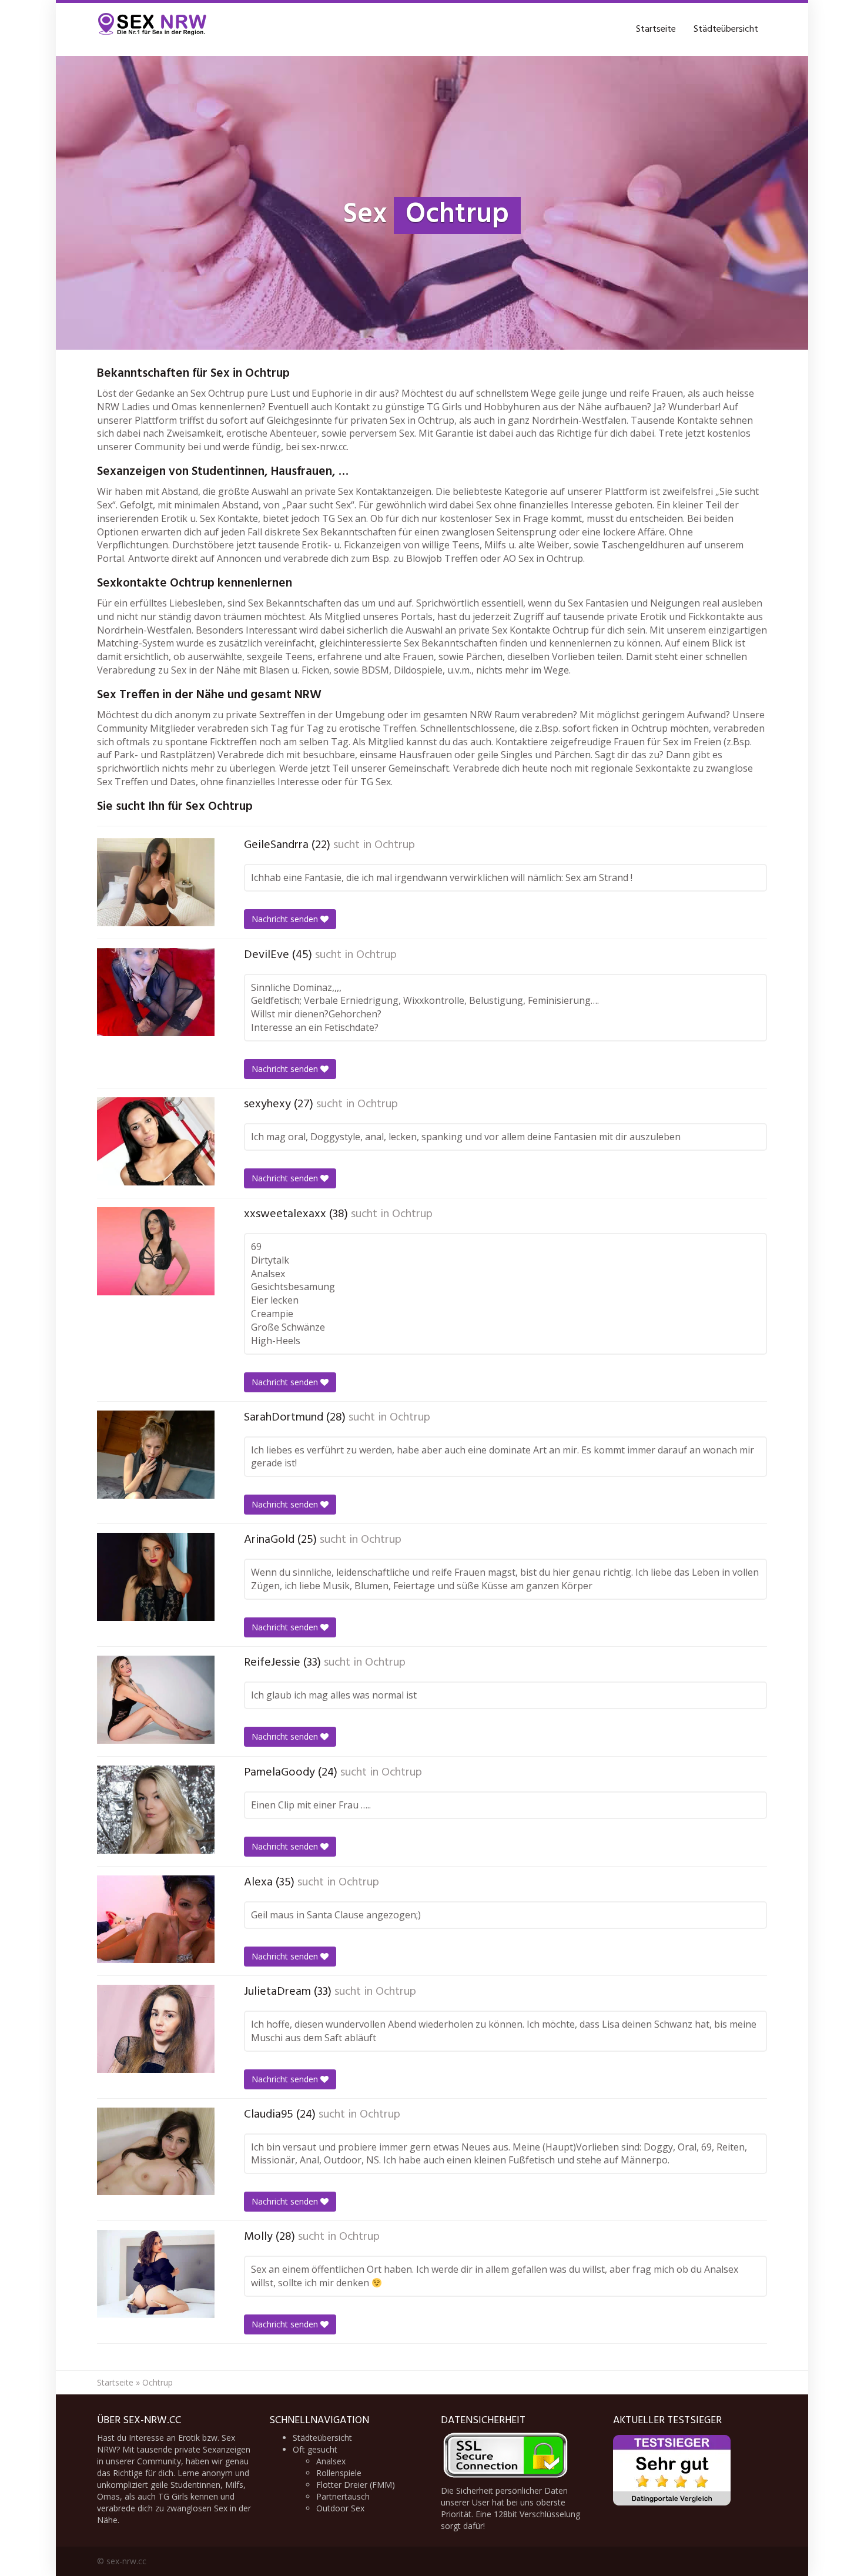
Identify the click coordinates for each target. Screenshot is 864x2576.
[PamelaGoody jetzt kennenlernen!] (156, 1810)
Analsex (331, 2461)
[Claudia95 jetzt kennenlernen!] (156, 2152)
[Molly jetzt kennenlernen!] (156, 2274)
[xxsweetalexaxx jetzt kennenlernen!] (156, 1251)
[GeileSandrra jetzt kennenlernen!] (156, 882)
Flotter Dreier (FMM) (356, 2485)
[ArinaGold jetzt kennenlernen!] (156, 1577)
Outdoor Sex (340, 2508)
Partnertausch (343, 2496)
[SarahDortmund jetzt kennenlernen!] (156, 1455)
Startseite (656, 29)
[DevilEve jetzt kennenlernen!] (156, 992)
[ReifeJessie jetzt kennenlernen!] (156, 1700)
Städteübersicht (726, 29)
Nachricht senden (286, 919)
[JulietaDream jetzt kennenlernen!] (156, 2029)
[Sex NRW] (153, 29)
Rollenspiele (339, 2473)
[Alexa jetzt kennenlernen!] (156, 1919)
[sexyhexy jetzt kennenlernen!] (156, 1141)
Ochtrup (395, 845)
